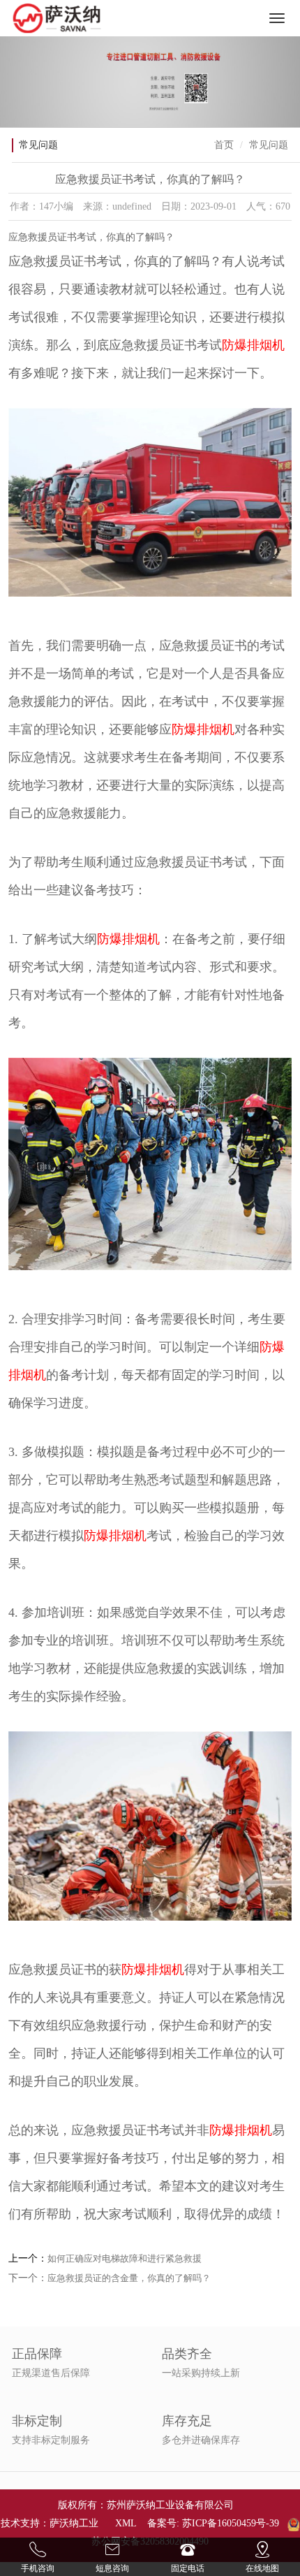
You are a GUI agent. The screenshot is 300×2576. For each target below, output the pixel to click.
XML (126, 2523)
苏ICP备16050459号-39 (231, 2523)
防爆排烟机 (253, 345)
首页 (224, 145)
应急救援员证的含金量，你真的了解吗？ (129, 2278)
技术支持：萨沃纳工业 (50, 2523)
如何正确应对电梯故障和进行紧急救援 (125, 2258)
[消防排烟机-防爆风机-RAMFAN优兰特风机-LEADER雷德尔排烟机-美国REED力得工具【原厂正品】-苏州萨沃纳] (57, 18)
